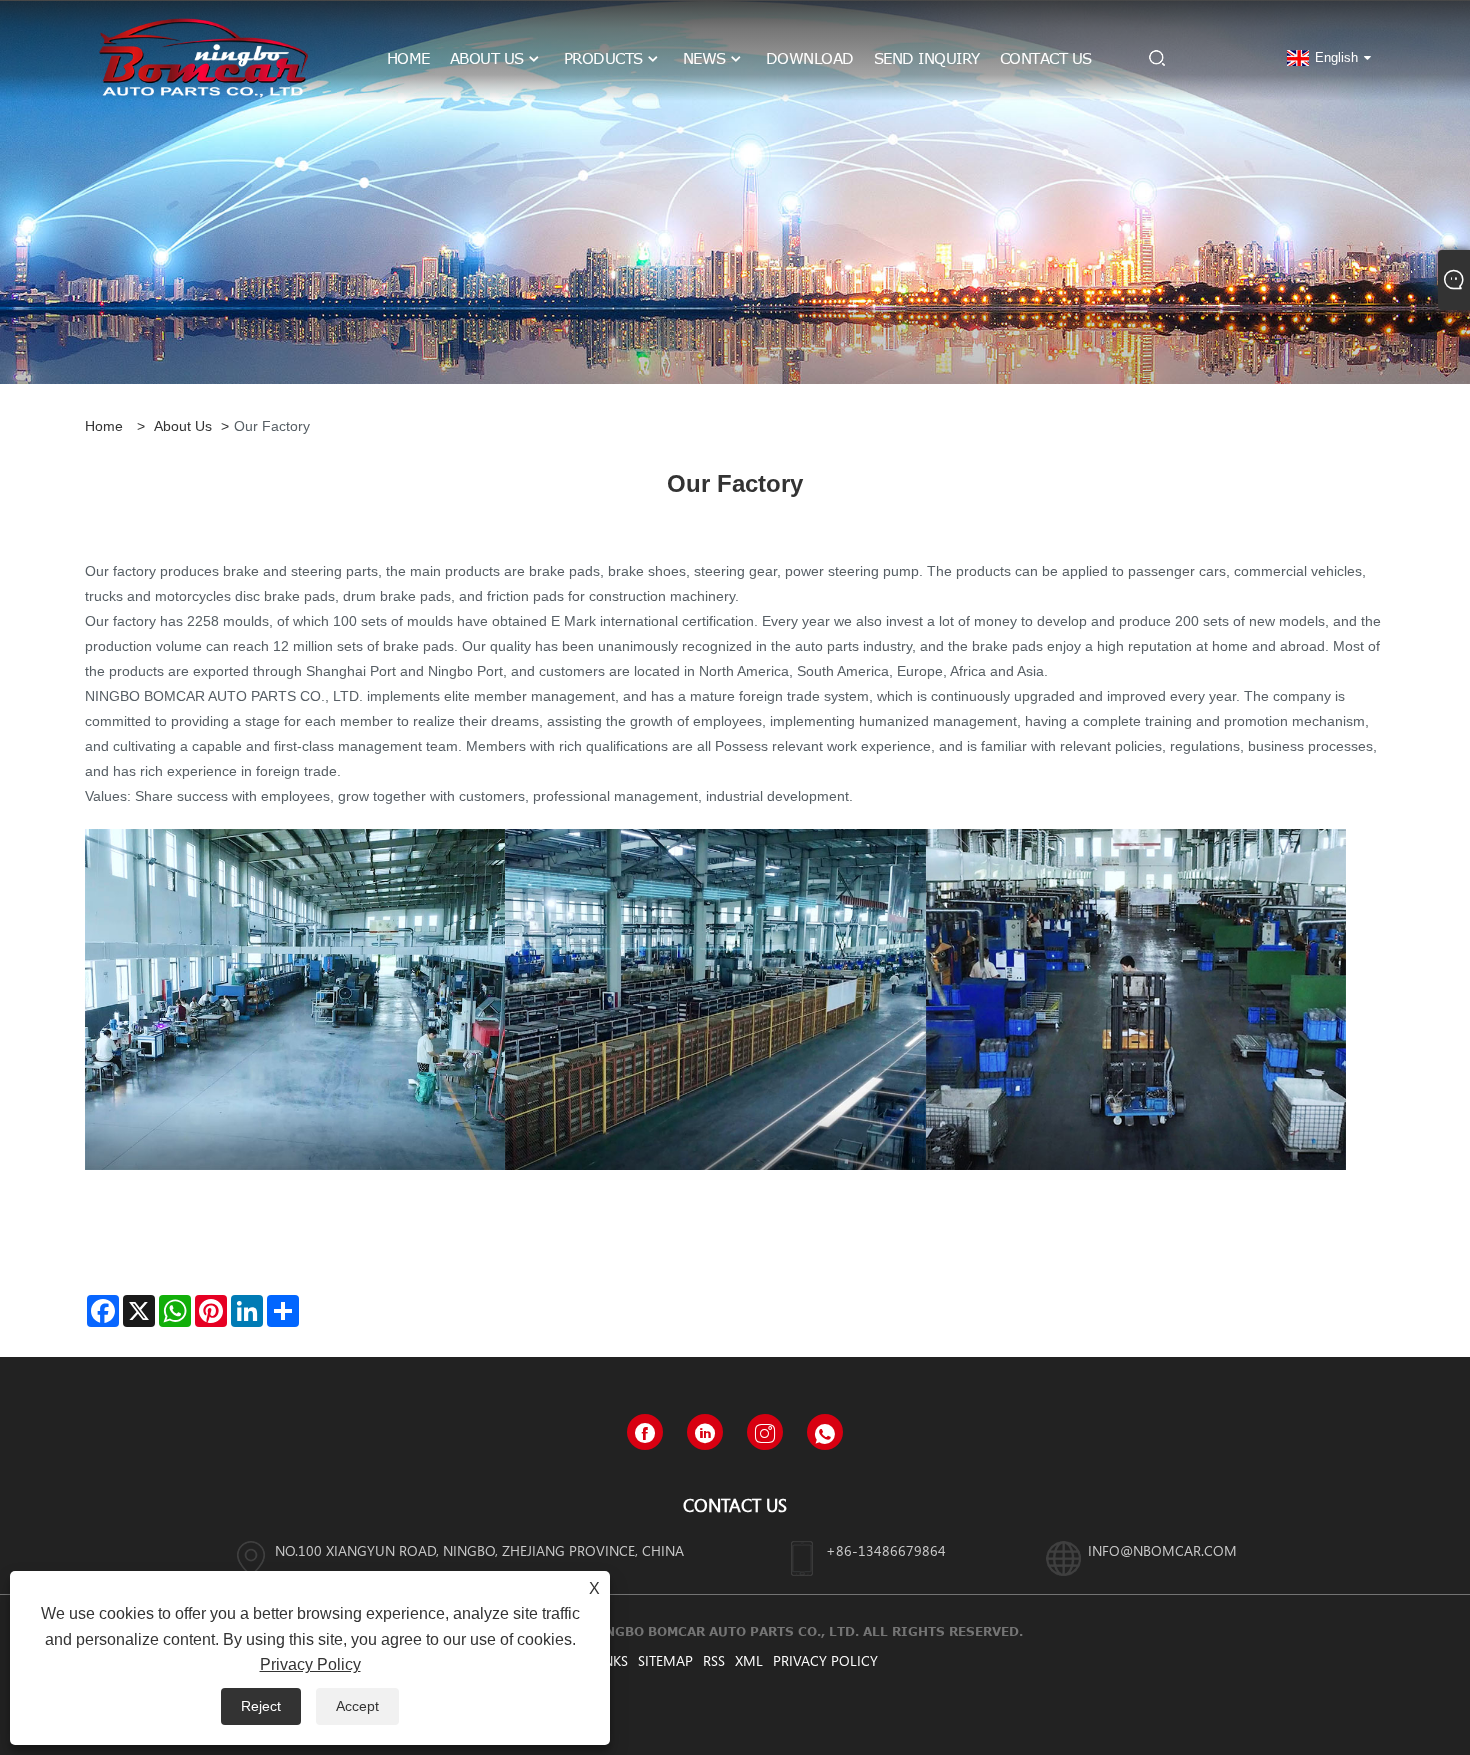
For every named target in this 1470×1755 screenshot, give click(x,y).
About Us (183, 426)
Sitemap (665, 1660)
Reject (261, 1706)
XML (749, 1660)
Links (610, 1660)
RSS (714, 1660)
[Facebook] (645, 1432)
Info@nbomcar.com (1162, 1550)
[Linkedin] (705, 1432)
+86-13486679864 (886, 1550)
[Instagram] (765, 1432)
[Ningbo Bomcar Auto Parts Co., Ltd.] (204, 57)
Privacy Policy (825, 1660)
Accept (357, 1706)
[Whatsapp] (825, 1432)
